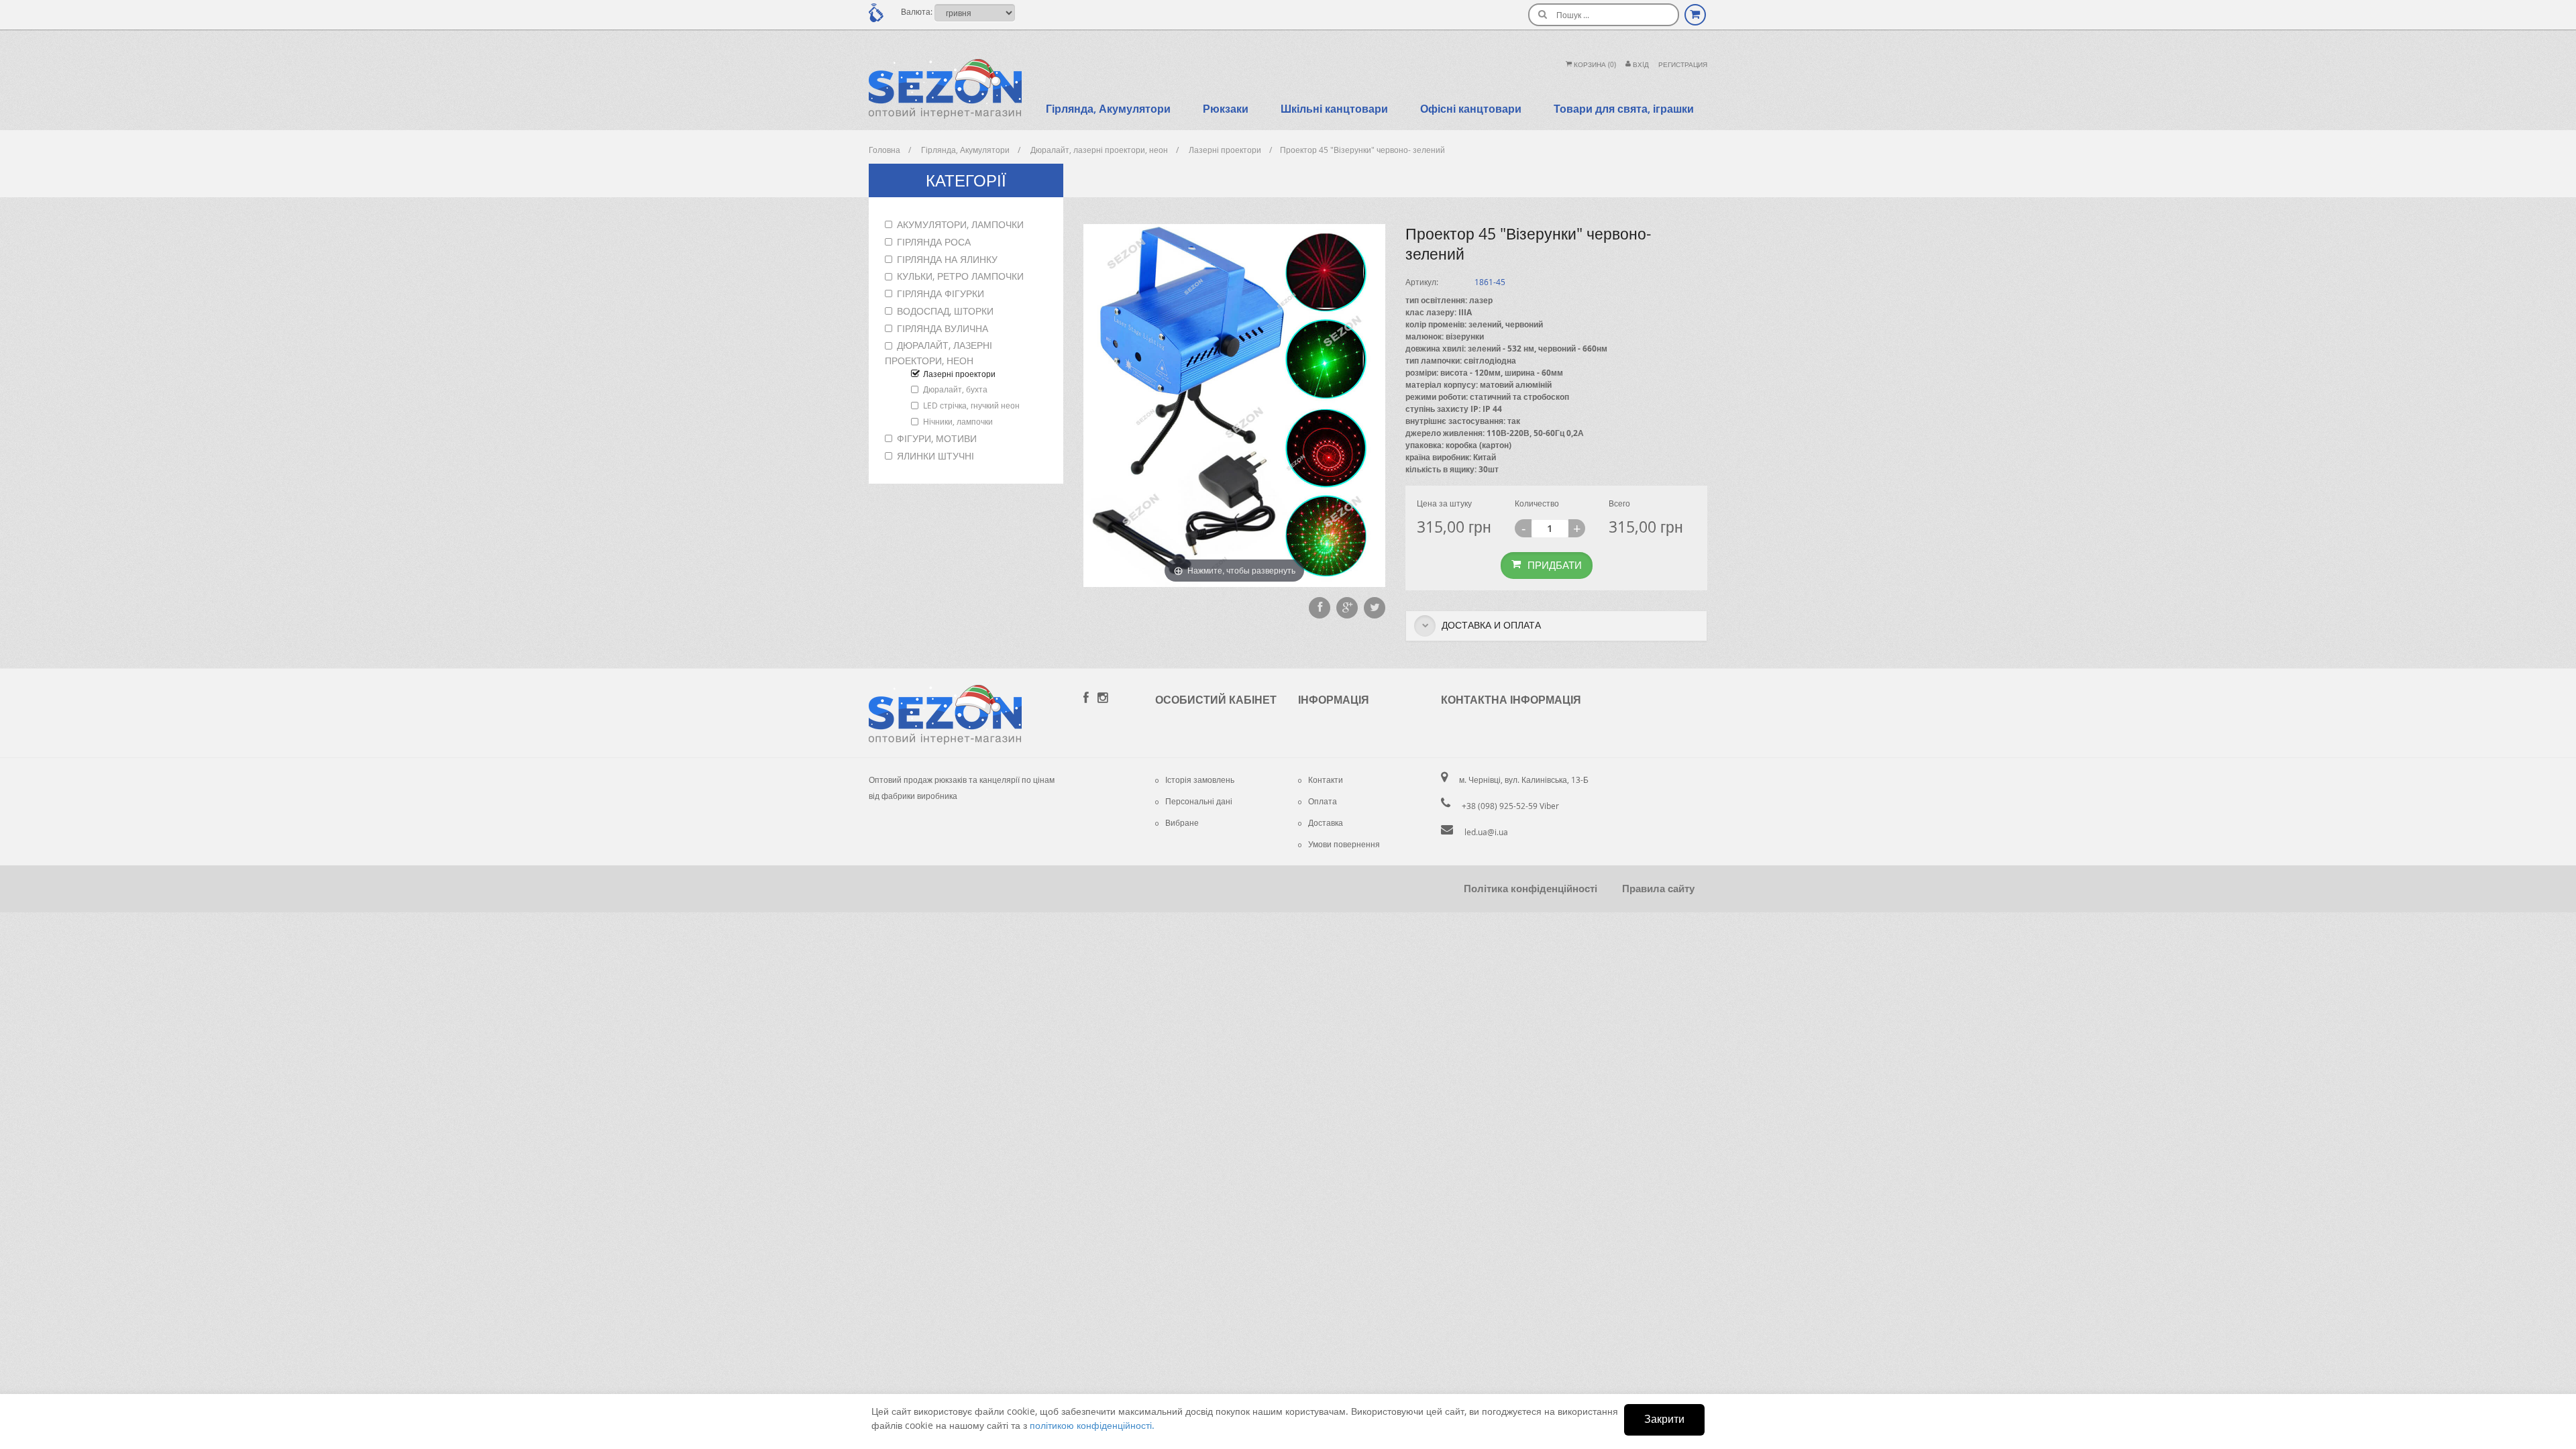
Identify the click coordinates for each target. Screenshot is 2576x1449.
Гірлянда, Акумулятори (1108, 109)
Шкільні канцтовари (1334, 109)
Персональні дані (1199, 801)
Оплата (1323, 801)
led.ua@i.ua (1486, 832)
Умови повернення (1344, 844)
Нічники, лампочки (958, 421)
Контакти (1326, 780)
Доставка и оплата (1490, 625)
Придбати (1555, 565)
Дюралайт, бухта (955, 389)
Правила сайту (1658, 889)
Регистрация (1683, 65)
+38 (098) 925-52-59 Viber (1510, 806)
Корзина (1594, 65)
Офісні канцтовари (1471, 109)
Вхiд (1640, 65)
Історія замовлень (1200, 780)
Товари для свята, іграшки (1624, 109)
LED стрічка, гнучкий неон (971, 405)
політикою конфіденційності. (1092, 1425)
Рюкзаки (1226, 109)
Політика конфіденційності (1531, 889)
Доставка (1326, 822)
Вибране (1182, 822)
